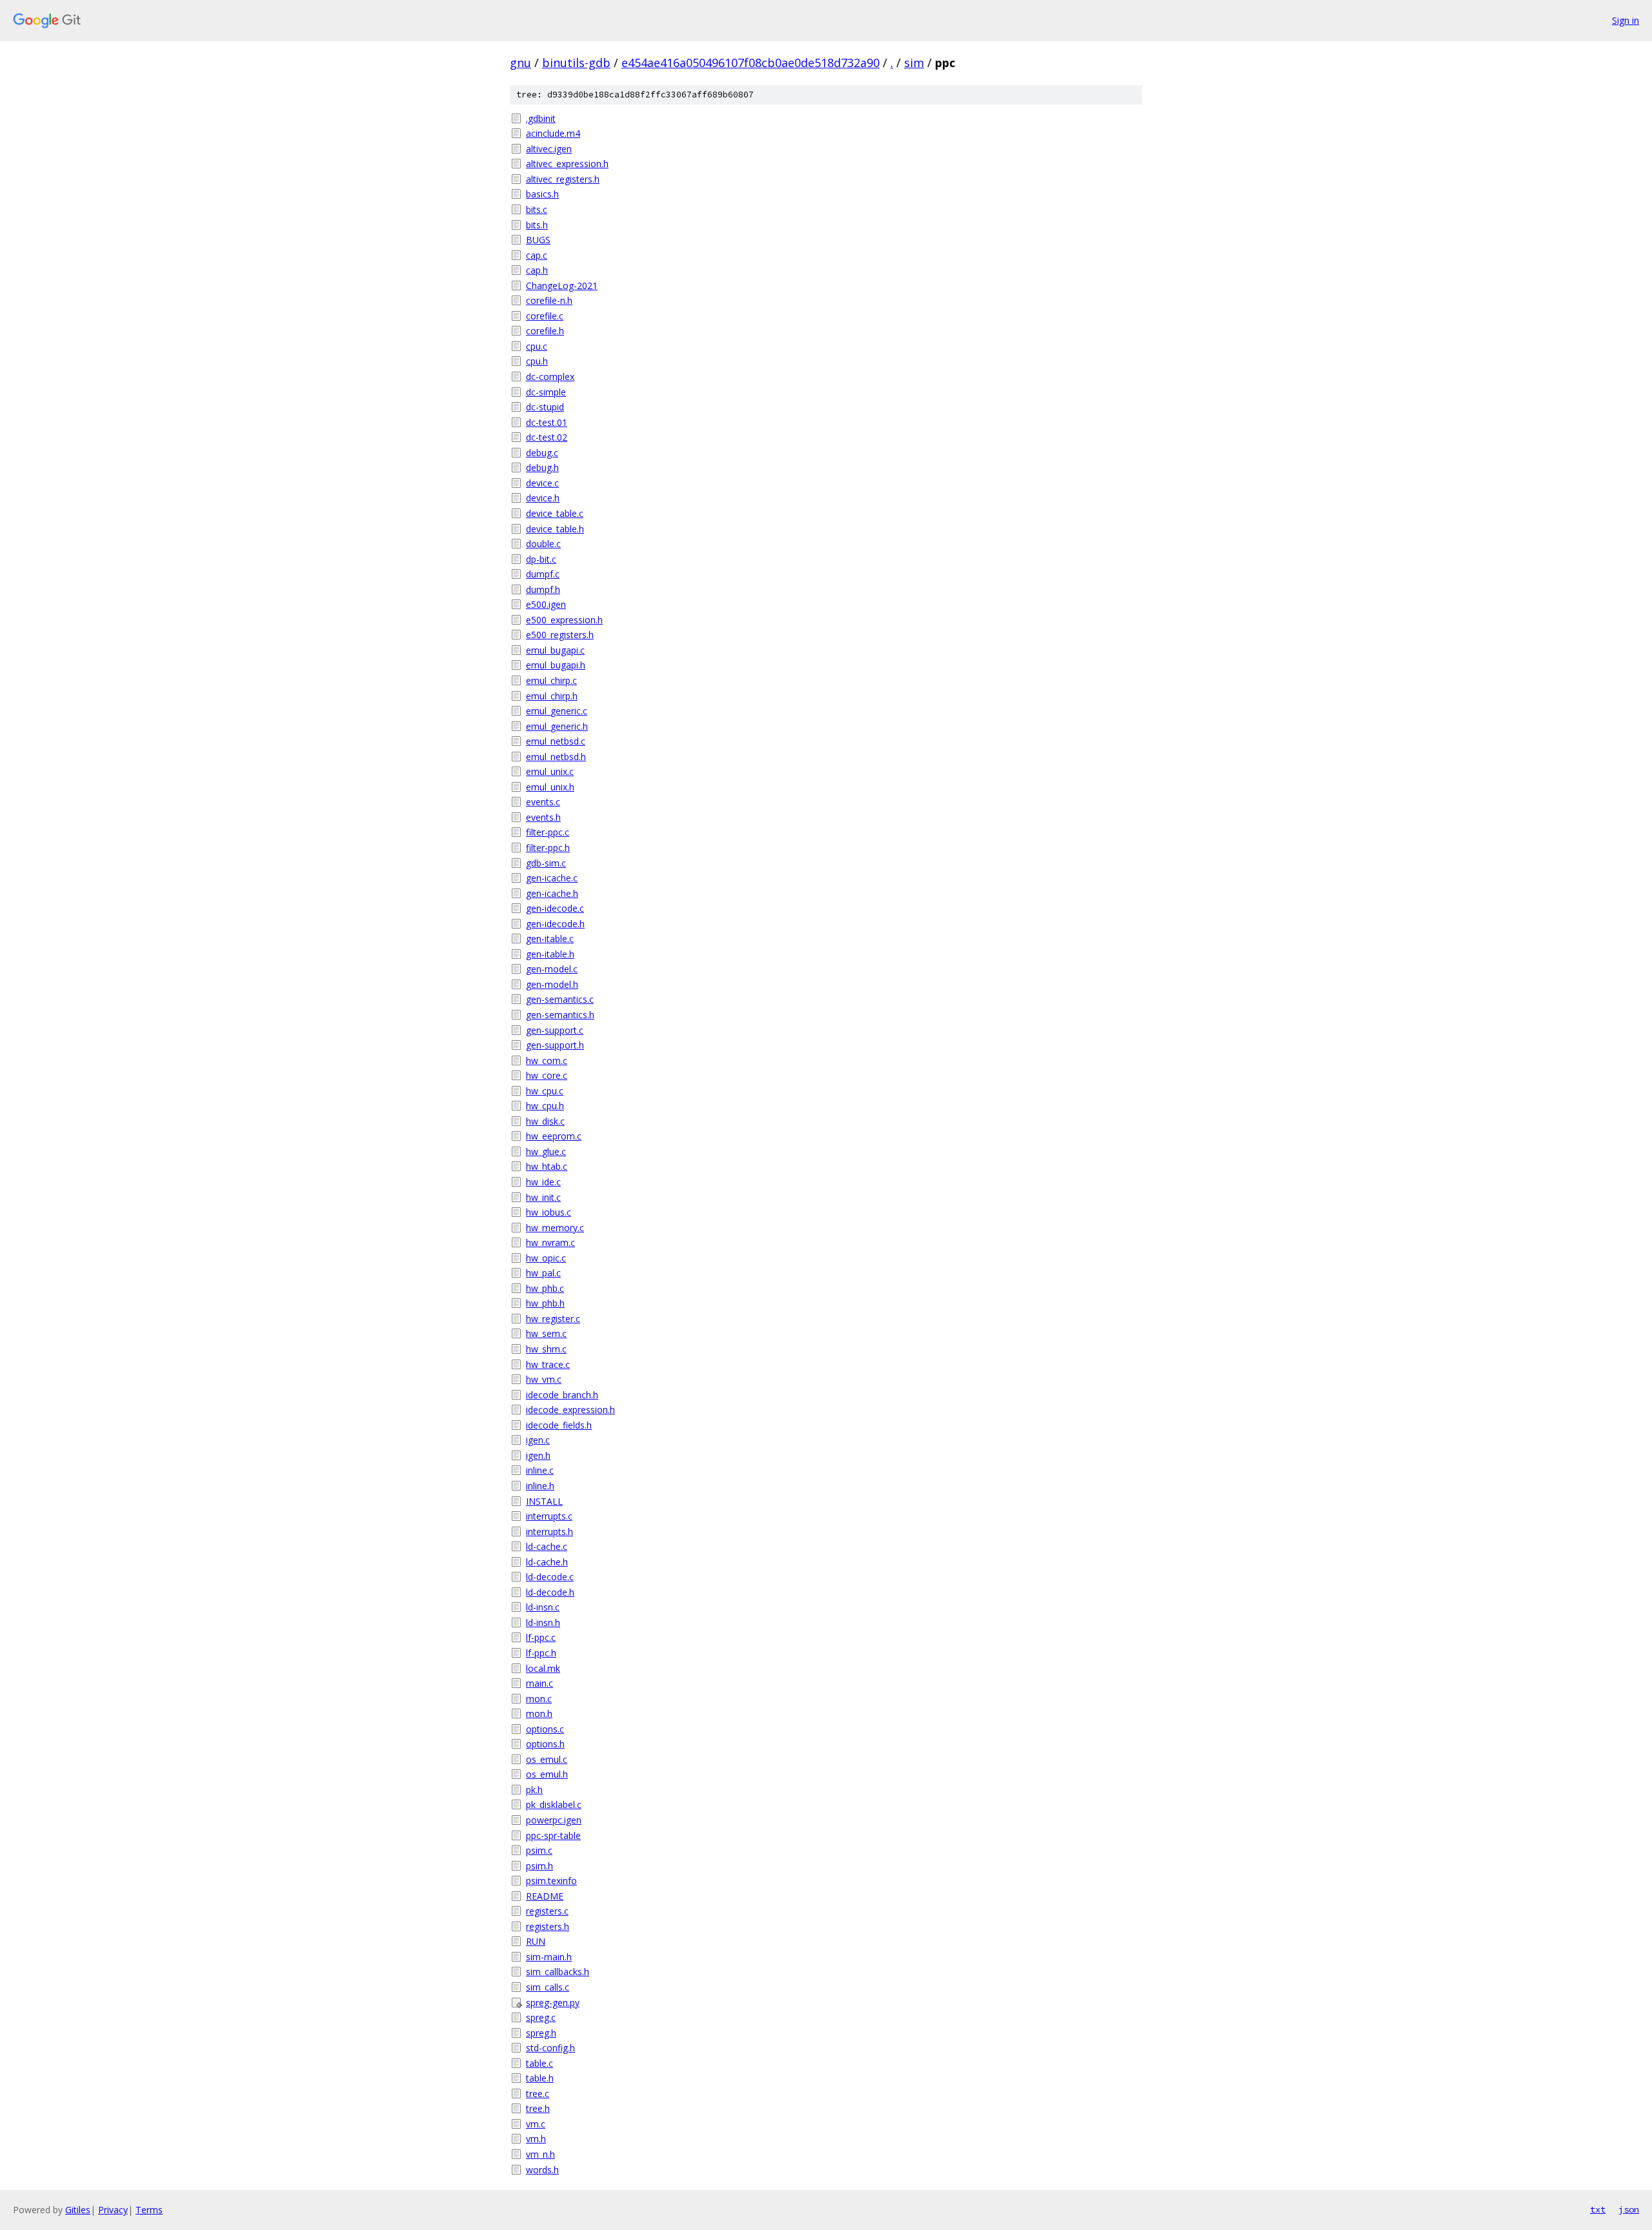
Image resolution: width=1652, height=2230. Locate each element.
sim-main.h (549, 1957)
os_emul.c (547, 1759)
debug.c (542, 453)
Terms (149, 2210)
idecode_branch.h (562, 1395)
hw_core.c (547, 1075)
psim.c (539, 1850)
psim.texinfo (551, 1881)
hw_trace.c (548, 1364)
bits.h (537, 225)
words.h (542, 2170)
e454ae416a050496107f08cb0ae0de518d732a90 (750, 63)
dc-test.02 (547, 437)
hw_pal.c (543, 1273)
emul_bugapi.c (555, 650)
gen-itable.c (550, 939)
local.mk (543, 1668)
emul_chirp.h (552, 696)
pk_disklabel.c (554, 1804)
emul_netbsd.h (556, 757)
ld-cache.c (547, 1546)
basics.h (542, 194)
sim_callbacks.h (558, 1972)
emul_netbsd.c (556, 741)
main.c (539, 1683)
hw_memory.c (555, 1228)
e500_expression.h (564, 620)
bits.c (537, 209)
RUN (536, 1941)
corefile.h (545, 331)
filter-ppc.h (548, 848)
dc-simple (546, 392)
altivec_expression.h (567, 164)
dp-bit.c (541, 559)
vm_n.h (540, 2154)
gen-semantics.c (560, 999)
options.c (545, 1729)
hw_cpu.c (545, 1091)
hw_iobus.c (549, 1212)
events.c (543, 802)
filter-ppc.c (548, 832)
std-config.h (550, 2048)
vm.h (536, 2139)
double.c (543, 544)
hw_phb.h (545, 1303)
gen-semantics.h (560, 1015)
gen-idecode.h (555, 924)
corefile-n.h (549, 300)
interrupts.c (549, 1516)
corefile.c (545, 316)
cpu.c (537, 346)
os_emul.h (547, 1774)
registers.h (548, 1926)
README (545, 1896)
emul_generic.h (557, 726)
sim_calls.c (548, 1987)
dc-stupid (545, 407)
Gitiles (78, 2210)
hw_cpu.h (545, 1106)
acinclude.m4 (553, 133)
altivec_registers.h (563, 179)
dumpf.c (543, 574)
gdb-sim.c (546, 863)
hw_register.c (553, 1319)
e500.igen (546, 604)
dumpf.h (543, 589)
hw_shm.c (546, 1349)
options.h (545, 1744)
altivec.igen (549, 149)
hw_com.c (547, 1060)
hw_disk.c (545, 1121)
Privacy (113, 2210)
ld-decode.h (550, 1592)
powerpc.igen (554, 1820)
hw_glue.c (546, 1151)
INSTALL (544, 1501)
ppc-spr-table (553, 1835)
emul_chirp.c (551, 680)
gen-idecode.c (555, 908)
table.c (539, 2063)
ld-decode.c (550, 1577)
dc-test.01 (547, 422)
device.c (542, 483)
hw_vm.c (544, 1379)
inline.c (540, 1470)
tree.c (538, 2094)
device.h (543, 498)
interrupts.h (549, 1532)
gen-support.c (555, 1030)
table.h (540, 2078)
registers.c (547, 1911)
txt (1598, 2209)
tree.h (538, 2108)
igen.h (538, 1455)
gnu (520, 63)
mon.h (539, 1713)
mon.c (539, 1699)
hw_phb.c (545, 1288)
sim (914, 63)
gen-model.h (552, 984)
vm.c (536, 2124)
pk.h (534, 1790)
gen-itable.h (550, 954)
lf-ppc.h (541, 1653)
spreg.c (541, 2017)
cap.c (537, 255)
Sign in (1626, 20)
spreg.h (541, 2033)
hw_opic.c (546, 1258)
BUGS (538, 240)
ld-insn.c (543, 1607)
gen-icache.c (552, 878)
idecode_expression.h (570, 1410)
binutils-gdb (576, 63)
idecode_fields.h (559, 1425)
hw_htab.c (547, 1166)
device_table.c (555, 513)
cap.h (537, 270)
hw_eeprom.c (554, 1136)
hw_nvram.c (550, 1242)
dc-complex (550, 377)
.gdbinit (541, 118)
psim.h (539, 1866)
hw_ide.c (543, 1182)
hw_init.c (543, 1197)
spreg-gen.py (553, 2003)
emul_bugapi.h (556, 665)
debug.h (542, 467)
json (1629, 2209)
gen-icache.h (552, 893)
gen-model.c (552, 969)
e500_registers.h (560, 635)
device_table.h (555, 529)
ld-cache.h (547, 1562)
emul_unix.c (550, 771)
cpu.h (537, 361)
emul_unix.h (550, 787)
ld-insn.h (543, 1622)
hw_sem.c (546, 1333)
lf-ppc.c (541, 1637)
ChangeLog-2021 (562, 286)
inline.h (540, 1486)
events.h (543, 817)
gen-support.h (555, 1045)
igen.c (538, 1440)
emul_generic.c (557, 711)
